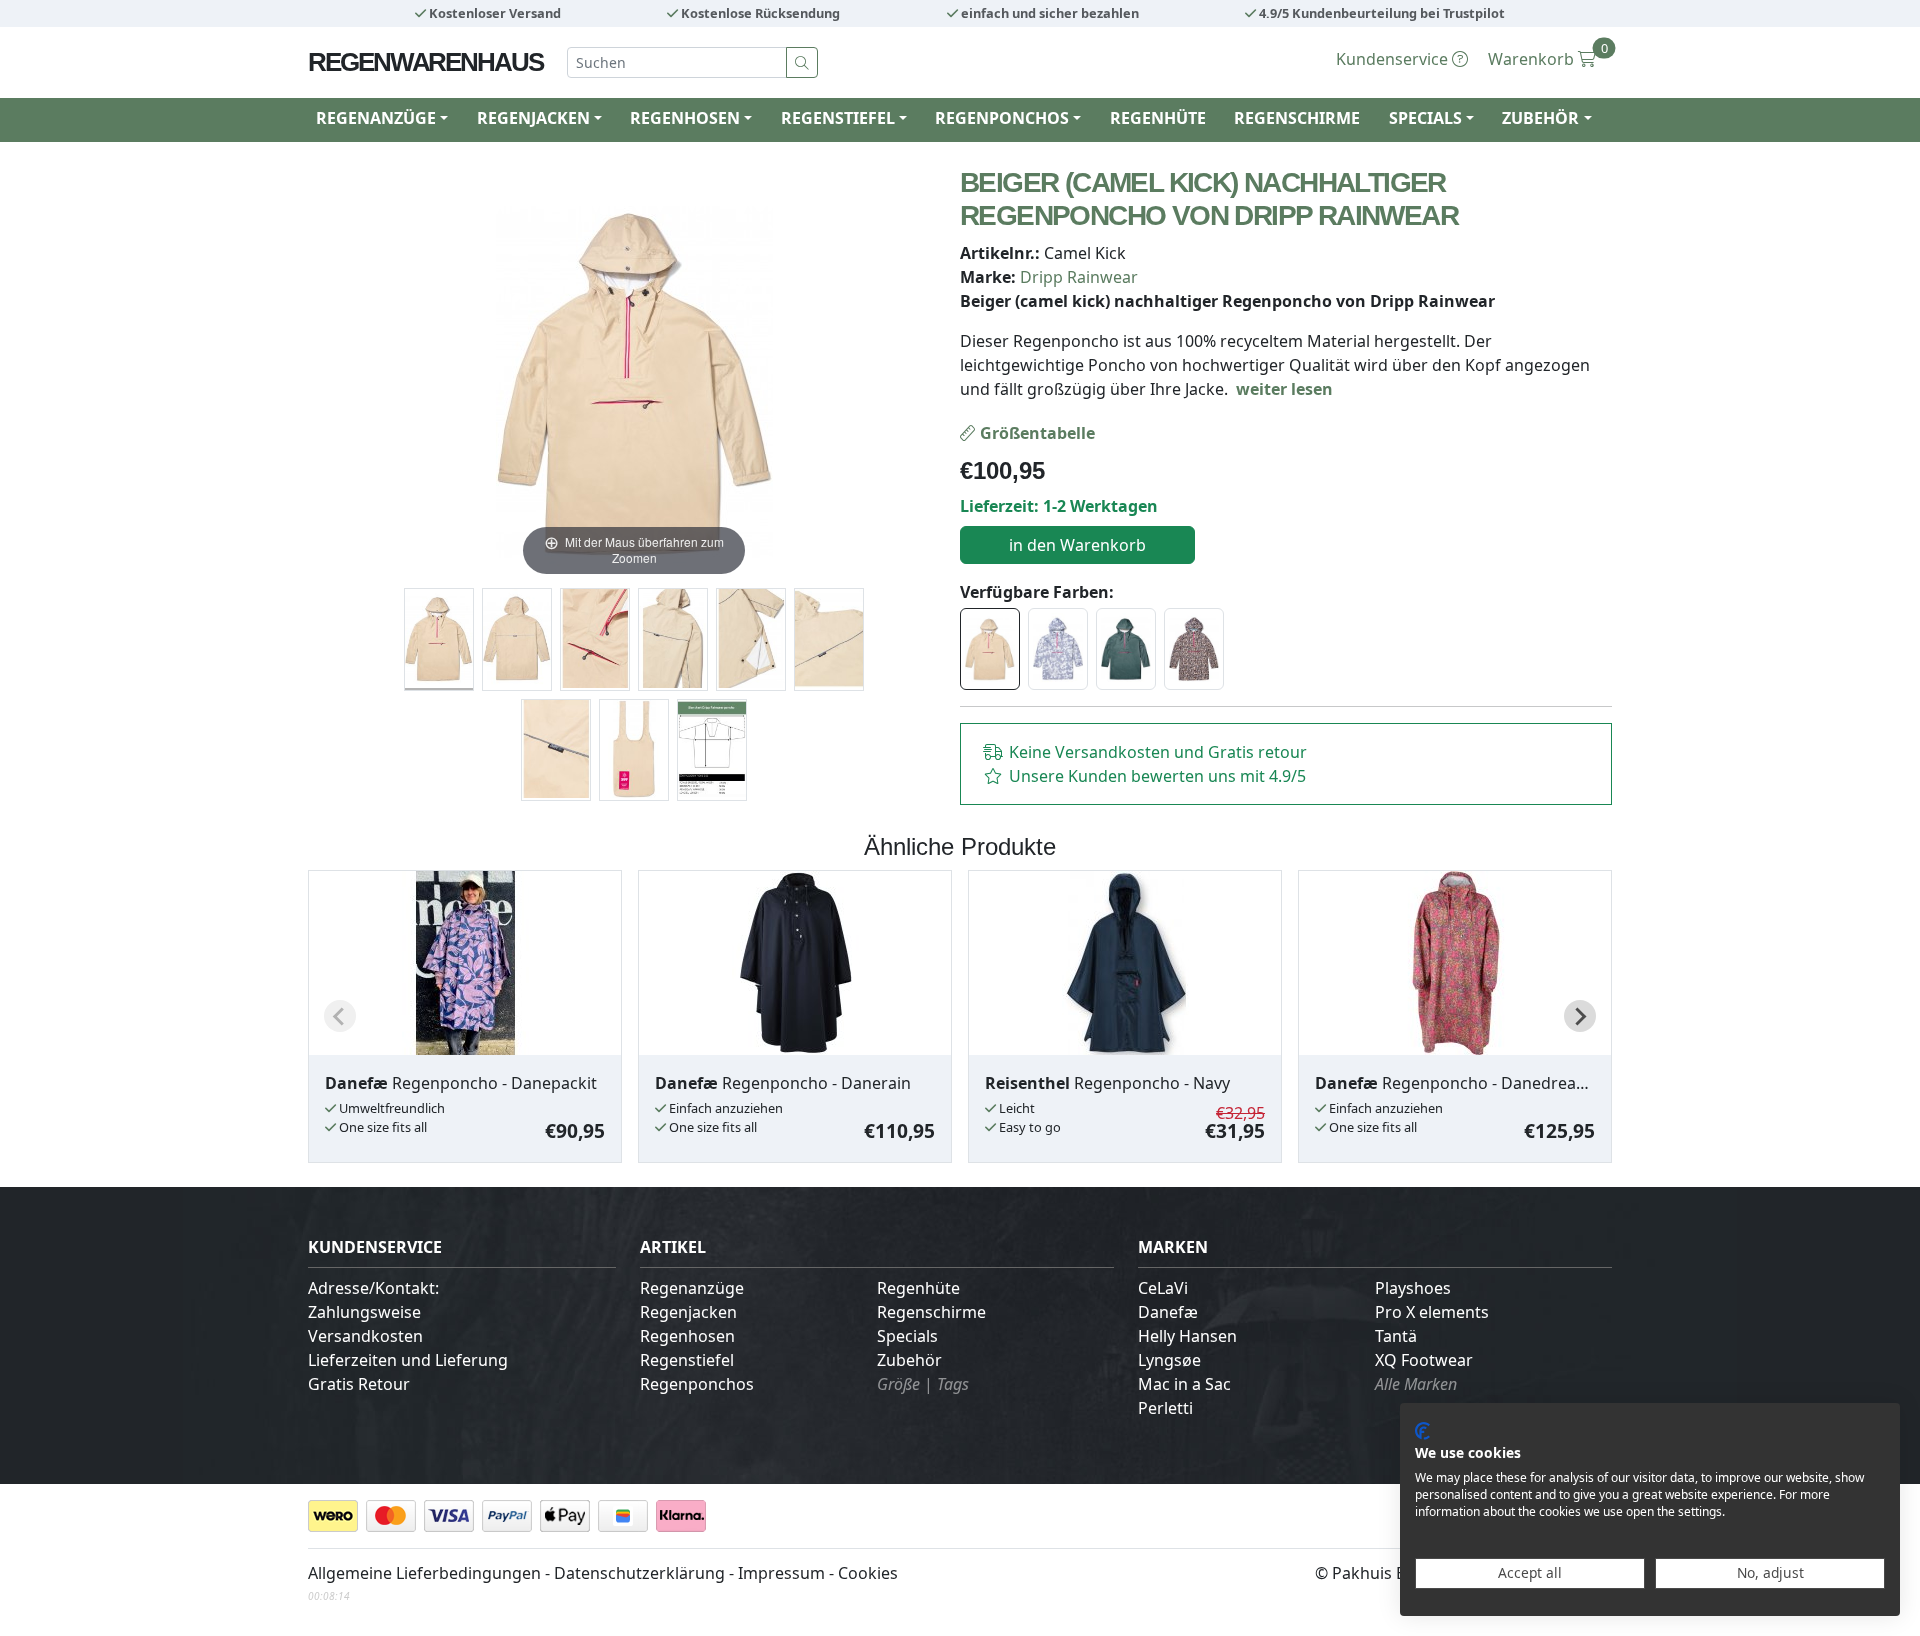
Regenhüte (1158, 118)
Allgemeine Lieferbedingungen (424, 1573)
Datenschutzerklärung (639, 1573)
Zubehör (909, 1360)
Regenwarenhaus (425, 62)
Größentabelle (1035, 433)
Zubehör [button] (1540, 118)
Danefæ (1168, 1312)
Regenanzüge (692, 1288)
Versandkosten (365, 1336)
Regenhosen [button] (685, 118)
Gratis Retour (359, 1384)
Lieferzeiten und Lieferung (408, 1360)
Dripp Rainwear (1079, 277)
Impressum (781, 1573)
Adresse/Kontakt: (373, 1288)
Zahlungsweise (364, 1312)
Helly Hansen (1187, 1336)
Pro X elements (1432, 1312)
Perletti (1165, 1408)
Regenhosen (687, 1336)
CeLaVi (1163, 1288)
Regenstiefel (687, 1360)
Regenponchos (697, 1384)
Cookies (868, 1573)
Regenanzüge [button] (376, 118)
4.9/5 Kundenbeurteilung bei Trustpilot (1380, 13)
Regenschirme (1297, 118)
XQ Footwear (1424, 1360)
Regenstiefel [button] (838, 118)
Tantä (1396, 1336)
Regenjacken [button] (533, 118)
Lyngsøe (1169, 1360)
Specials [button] (1425, 118)
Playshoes (1413, 1288)
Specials (907, 1336)
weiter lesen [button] (1284, 389)
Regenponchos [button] (1002, 118)
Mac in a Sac (1184, 1384)
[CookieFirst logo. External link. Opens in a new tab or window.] (1422, 1431)
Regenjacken (688, 1312)
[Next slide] (1580, 1016)
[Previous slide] (340, 1016)
